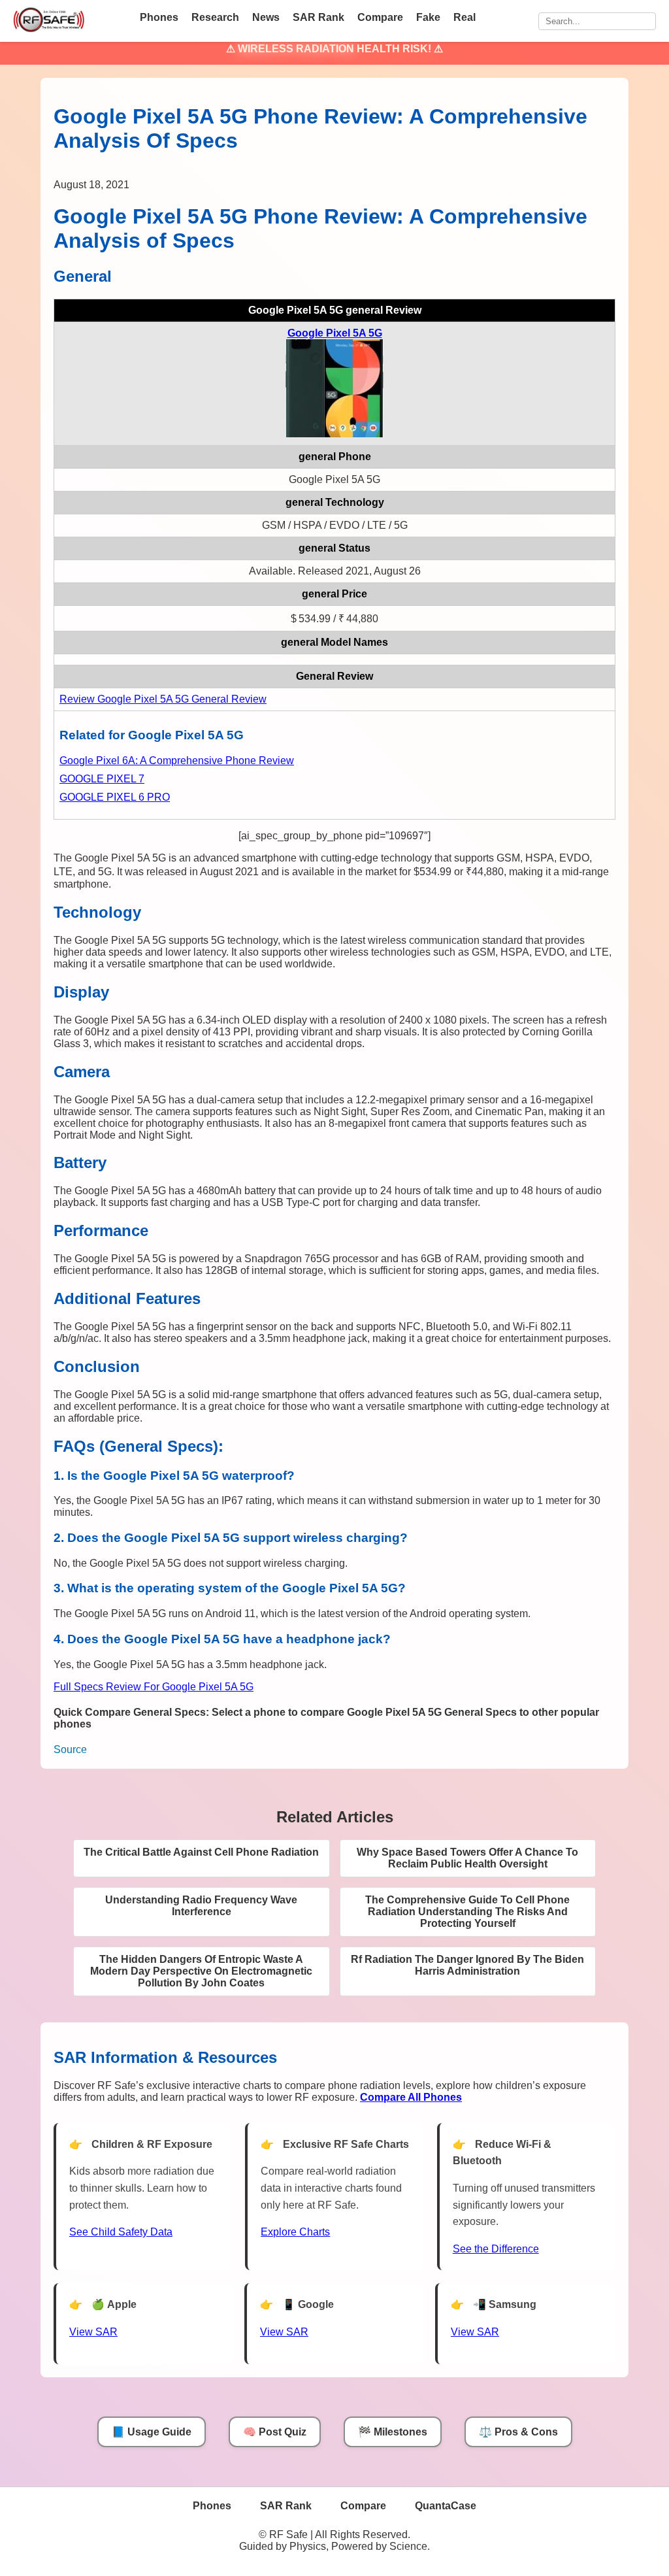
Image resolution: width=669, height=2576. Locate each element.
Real (465, 17)
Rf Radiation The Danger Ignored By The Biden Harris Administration (467, 1965)
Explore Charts (295, 2232)
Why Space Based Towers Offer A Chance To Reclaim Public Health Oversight (467, 1858)
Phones (159, 17)
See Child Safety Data (121, 2232)
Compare (380, 17)
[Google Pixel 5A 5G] (334, 434)
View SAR (93, 2332)
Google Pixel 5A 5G (335, 333)
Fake (428, 17)
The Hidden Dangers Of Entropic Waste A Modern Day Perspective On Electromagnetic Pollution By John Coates (201, 1971)
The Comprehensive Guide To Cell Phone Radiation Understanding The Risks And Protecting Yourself (467, 1912)
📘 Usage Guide (152, 2432)
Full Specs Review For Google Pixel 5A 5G (154, 1687)
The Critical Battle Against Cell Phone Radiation (201, 1852)
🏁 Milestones (393, 2432)
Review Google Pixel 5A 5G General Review (163, 699)
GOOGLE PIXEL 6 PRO (115, 797)
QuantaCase (446, 2506)
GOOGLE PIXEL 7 (102, 779)
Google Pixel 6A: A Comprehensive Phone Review (177, 761)
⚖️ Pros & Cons (518, 2432)
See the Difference (496, 2249)
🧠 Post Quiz (275, 2432)
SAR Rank (318, 17)
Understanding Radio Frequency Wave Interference (201, 1906)
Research (215, 17)
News (266, 17)
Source (70, 1749)
